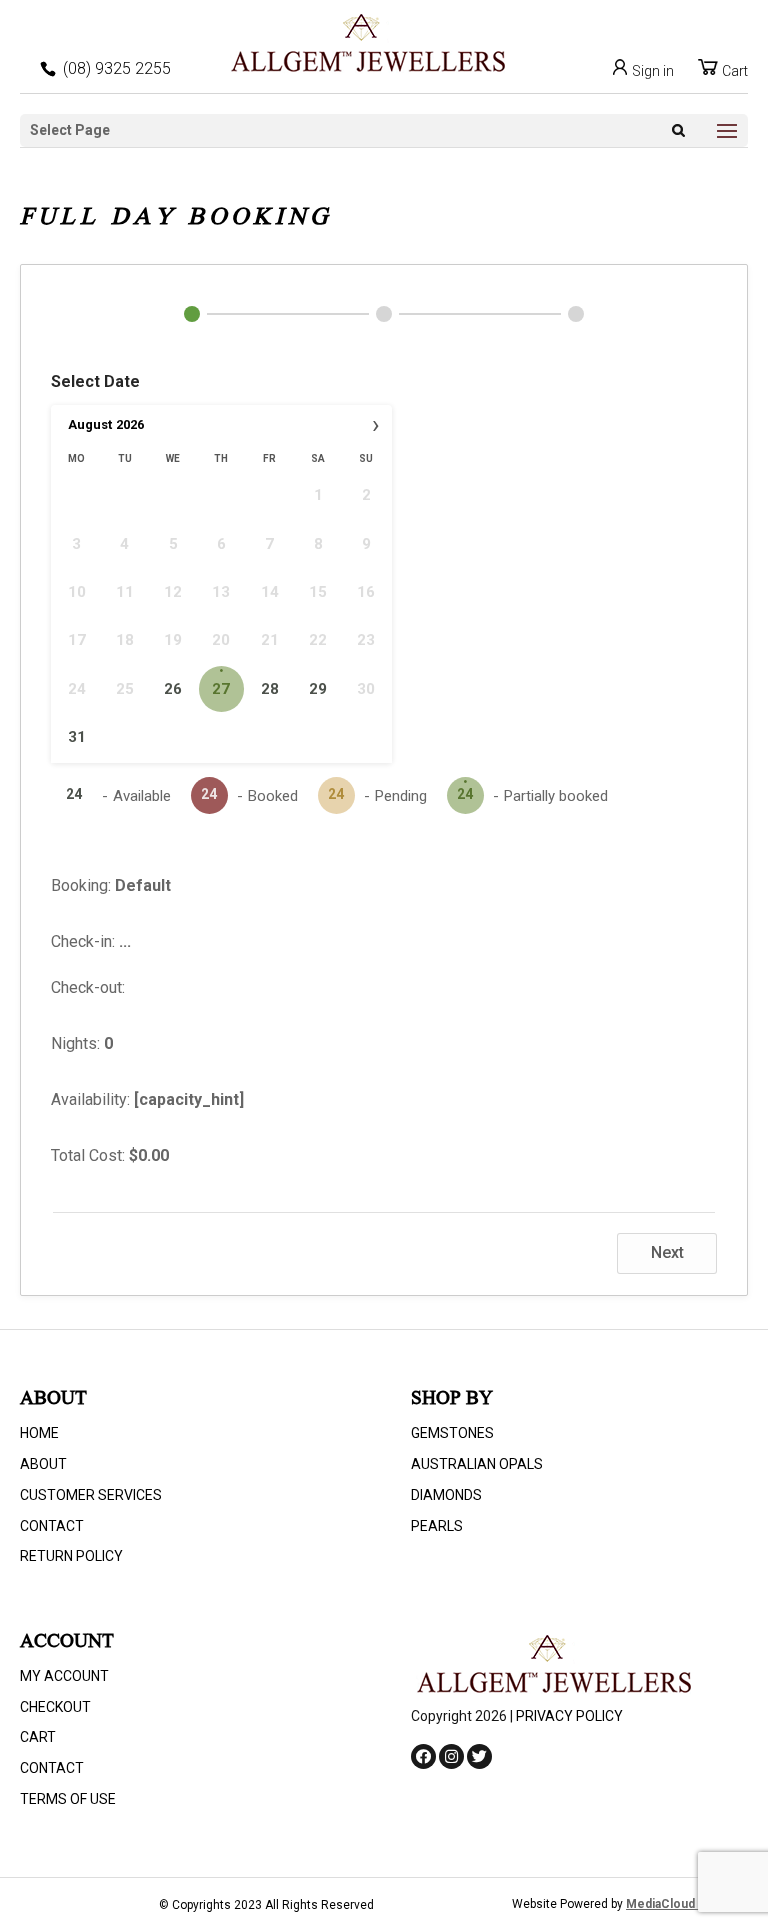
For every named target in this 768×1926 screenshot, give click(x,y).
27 (221, 689)
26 (173, 689)
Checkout (55, 1707)
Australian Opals (477, 1464)
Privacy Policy (569, 1716)
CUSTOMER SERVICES (91, 1495)
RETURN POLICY (71, 1556)
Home (39, 1433)
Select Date (95, 381)
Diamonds (446, 1495)
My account (64, 1676)
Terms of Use (68, 1799)
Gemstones (452, 1433)
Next (667, 1252)
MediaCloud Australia (687, 1904)
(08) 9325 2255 (117, 68)
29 (318, 689)
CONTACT (52, 1526)
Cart (733, 71)
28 (270, 689)
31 (77, 737)
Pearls (437, 1526)
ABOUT (43, 1464)
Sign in (651, 71)
